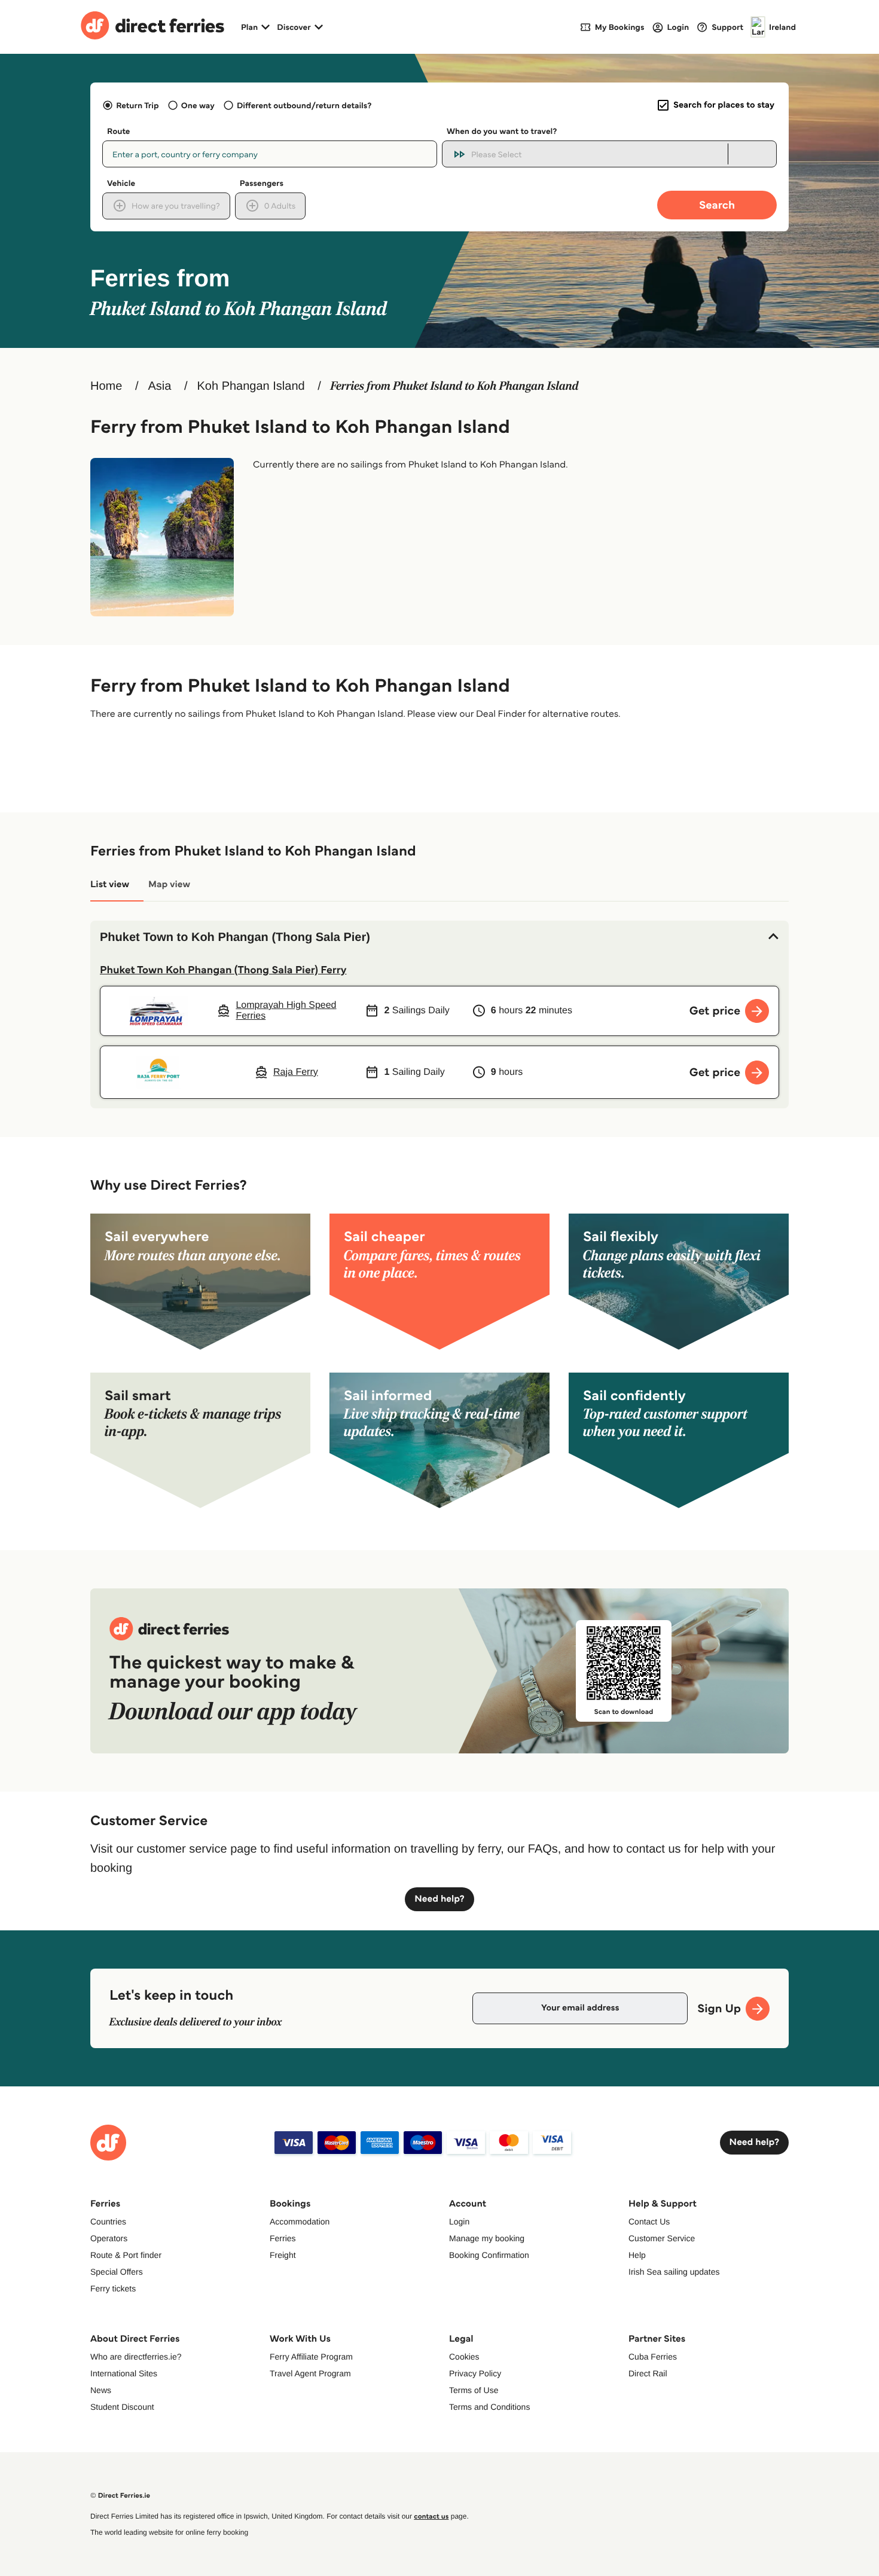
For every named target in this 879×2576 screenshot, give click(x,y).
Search (717, 205)
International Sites (124, 2373)
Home (106, 386)
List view (110, 884)
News (101, 2390)
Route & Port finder (126, 2255)
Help (637, 2255)
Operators (109, 2238)
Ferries (283, 2238)
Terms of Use (474, 2390)
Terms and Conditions (489, 2407)
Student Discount (122, 2407)
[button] (439, 937)
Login (459, 2221)
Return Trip (137, 105)
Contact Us (649, 2221)
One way (198, 105)
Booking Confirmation (489, 2255)
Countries (108, 2221)
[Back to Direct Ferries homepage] (152, 27)
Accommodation (300, 2221)
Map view (169, 884)
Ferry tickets (113, 2288)
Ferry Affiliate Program (311, 2357)
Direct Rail (648, 2373)
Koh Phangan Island (251, 386)
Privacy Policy (475, 2373)
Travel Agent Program (310, 2373)
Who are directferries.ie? (136, 2357)
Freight (283, 2255)
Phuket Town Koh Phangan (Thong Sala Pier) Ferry (223, 970)
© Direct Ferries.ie (120, 2496)
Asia (159, 386)
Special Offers (117, 2272)
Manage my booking (487, 2238)
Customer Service (662, 2238)
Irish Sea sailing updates (674, 2272)
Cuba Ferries (653, 2357)
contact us (431, 2517)
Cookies (464, 2357)
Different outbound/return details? (304, 105)
